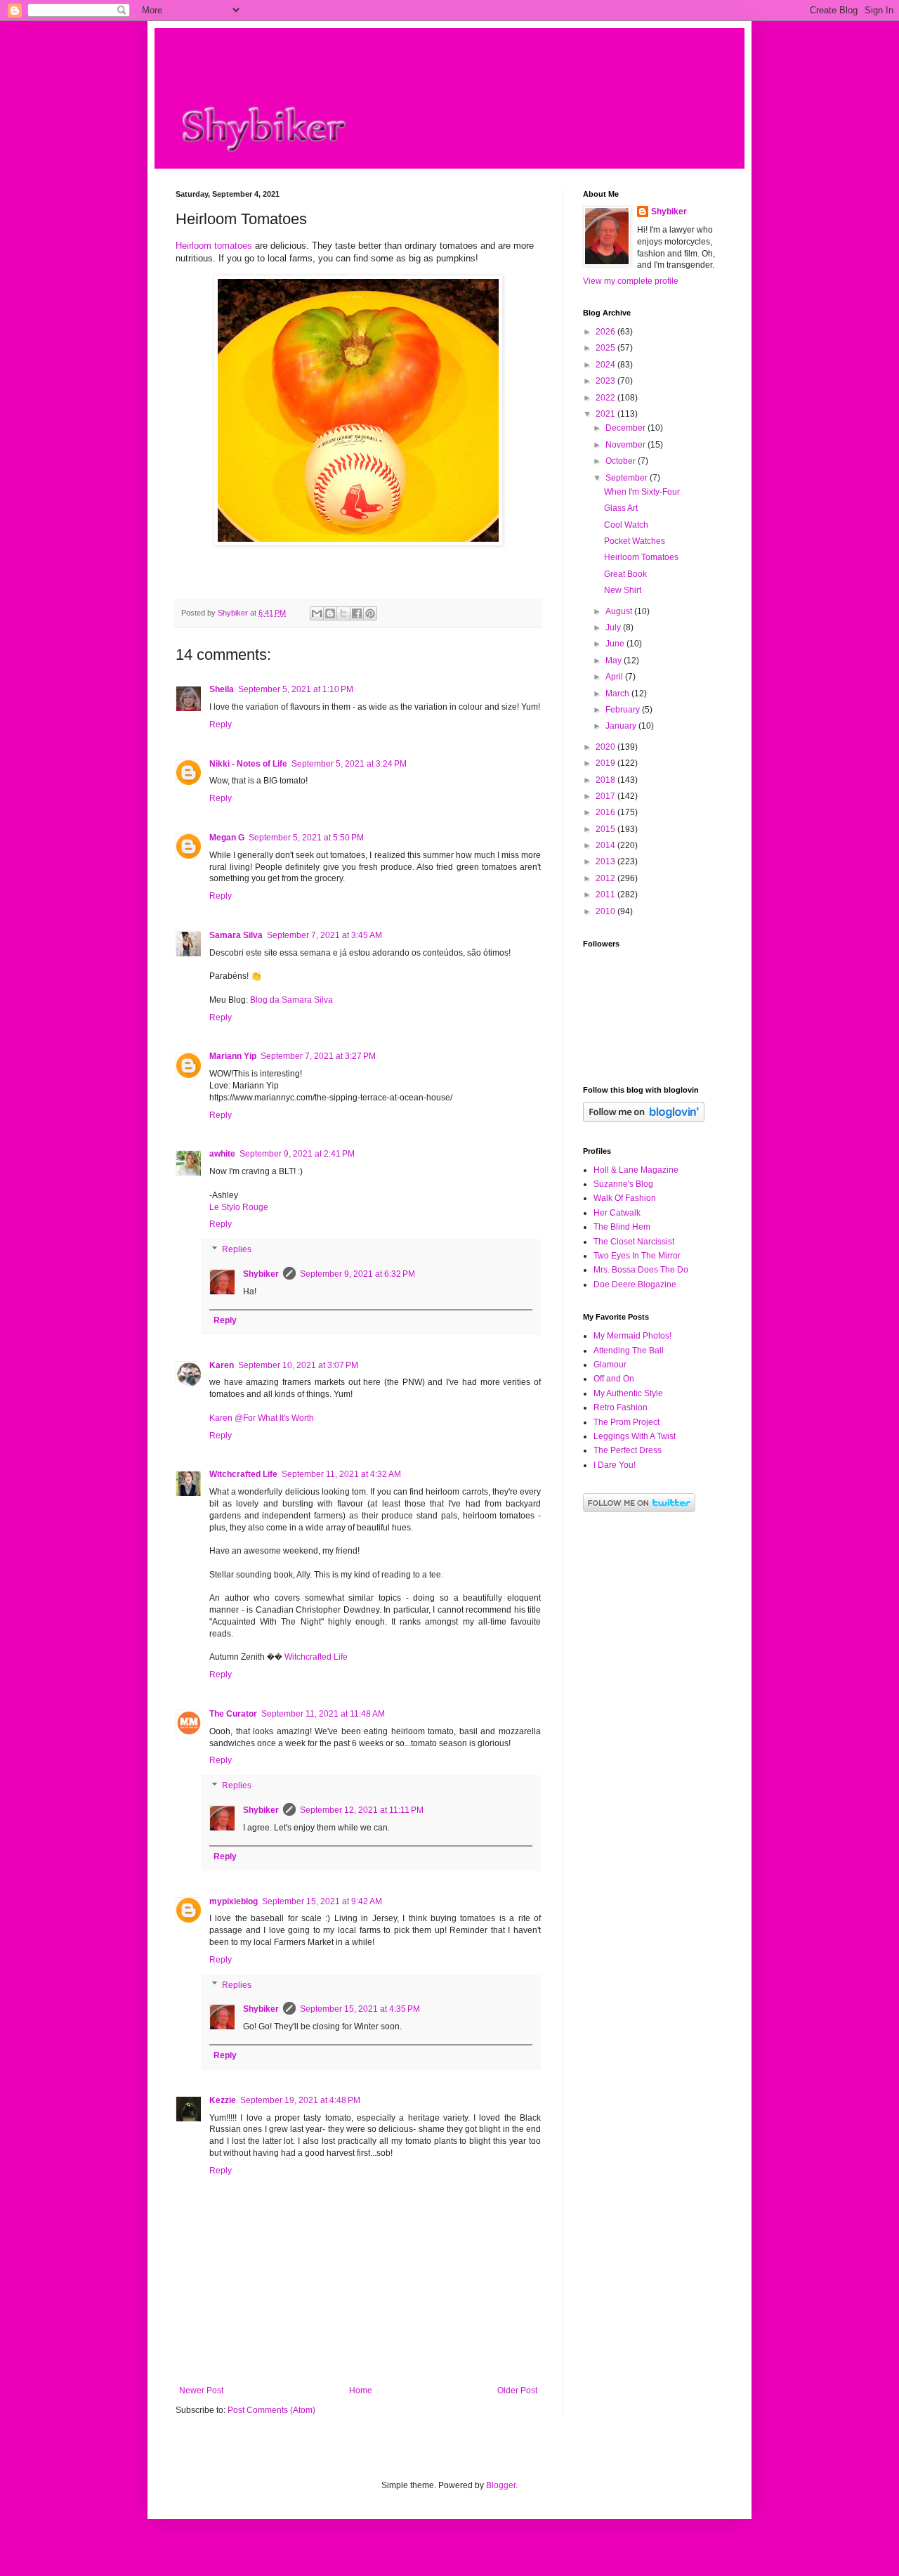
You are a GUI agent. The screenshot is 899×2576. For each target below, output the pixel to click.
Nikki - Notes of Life (248, 764)
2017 (606, 796)
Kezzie (223, 2100)
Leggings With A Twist (635, 1436)
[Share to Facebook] (357, 613)
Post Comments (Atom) (271, 2410)
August (620, 611)
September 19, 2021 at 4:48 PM (300, 2100)
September (628, 478)
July (614, 627)
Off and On (614, 1379)
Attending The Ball (629, 1351)
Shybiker (261, 1274)
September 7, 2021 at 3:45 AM (324, 935)
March (618, 694)
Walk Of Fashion (625, 1198)
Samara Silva (236, 935)
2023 (606, 381)
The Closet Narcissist (634, 1242)
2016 (606, 812)
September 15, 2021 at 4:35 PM (360, 2009)
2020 (606, 747)
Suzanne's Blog (623, 1184)
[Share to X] (343, 613)
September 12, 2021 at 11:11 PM (362, 1810)
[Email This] (317, 613)
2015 (606, 829)
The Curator (233, 1714)
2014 (606, 845)
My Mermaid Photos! (632, 1336)
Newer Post (201, 2390)
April (615, 677)
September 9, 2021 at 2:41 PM (297, 1154)
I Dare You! (615, 1465)
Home (361, 2390)
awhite (222, 1154)
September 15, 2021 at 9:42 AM (322, 1901)
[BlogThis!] (330, 613)
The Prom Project (626, 1422)
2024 (606, 365)
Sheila (222, 689)
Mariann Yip (233, 1056)
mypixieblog (234, 1901)
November (626, 445)
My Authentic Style (628, 1393)
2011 (606, 895)
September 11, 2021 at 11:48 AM (323, 1714)
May (615, 661)
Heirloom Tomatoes (641, 557)
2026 (606, 332)
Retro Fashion (621, 1407)
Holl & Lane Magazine (636, 1170)
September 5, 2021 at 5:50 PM (306, 838)
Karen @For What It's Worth (262, 1418)
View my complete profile (631, 281)
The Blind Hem (622, 1227)
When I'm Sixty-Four (642, 492)
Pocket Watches (635, 541)
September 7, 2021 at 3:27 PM (318, 1056)
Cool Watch (626, 525)
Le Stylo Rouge (239, 1207)
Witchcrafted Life (243, 1474)
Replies (237, 1249)
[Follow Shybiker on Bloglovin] (644, 1119)
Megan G (227, 838)
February (624, 710)
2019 (606, 763)
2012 (606, 878)
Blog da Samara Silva (291, 1000)
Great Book (625, 574)
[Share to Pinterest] (370, 613)
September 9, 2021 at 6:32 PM (357, 1274)
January (622, 726)
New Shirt (623, 590)
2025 (606, 348)
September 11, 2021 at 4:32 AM (341, 1474)
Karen (222, 1365)
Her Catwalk (617, 1213)
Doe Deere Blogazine (635, 1284)
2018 (606, 780)
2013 (606, 861)
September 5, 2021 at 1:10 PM (296, 689)
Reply (221, 724)
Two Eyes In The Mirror (637, 1256)
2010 (606, 911)
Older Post (517, 2390)
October (622, 461)
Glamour (610, 1365)
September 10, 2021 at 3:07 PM (298, 1365)
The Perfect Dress (628, 1450)
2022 (606, 398)
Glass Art (621, 508)
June (616, 644)
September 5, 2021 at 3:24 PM (349, 764)
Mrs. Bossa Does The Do (641, 1270)
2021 (606, 414)
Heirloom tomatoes (214, 246)
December (626, 428)
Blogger (501, 2485)
